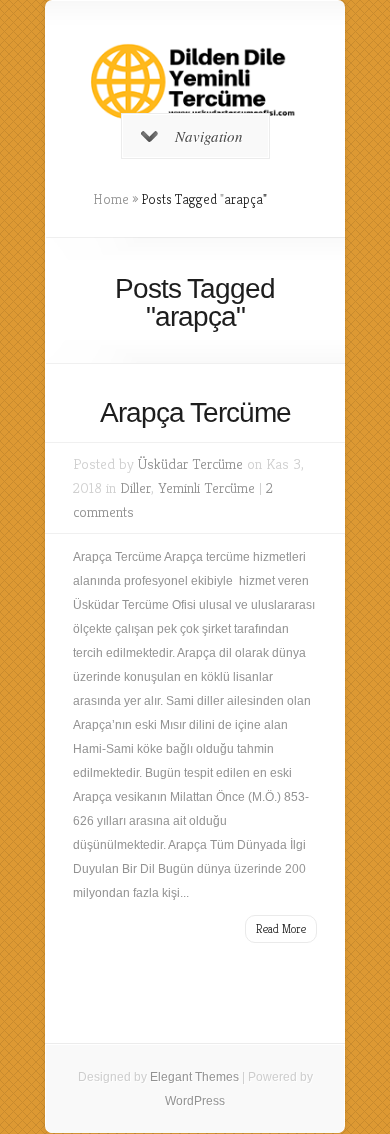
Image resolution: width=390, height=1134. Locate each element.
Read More (281, 928)
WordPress (195, 1101)
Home (111, 199)
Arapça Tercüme (195, 412)
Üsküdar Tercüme (190, 463)
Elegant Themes (194, 1077)
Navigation (209, 136)
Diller (135, 487)
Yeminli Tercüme (206, 487)
